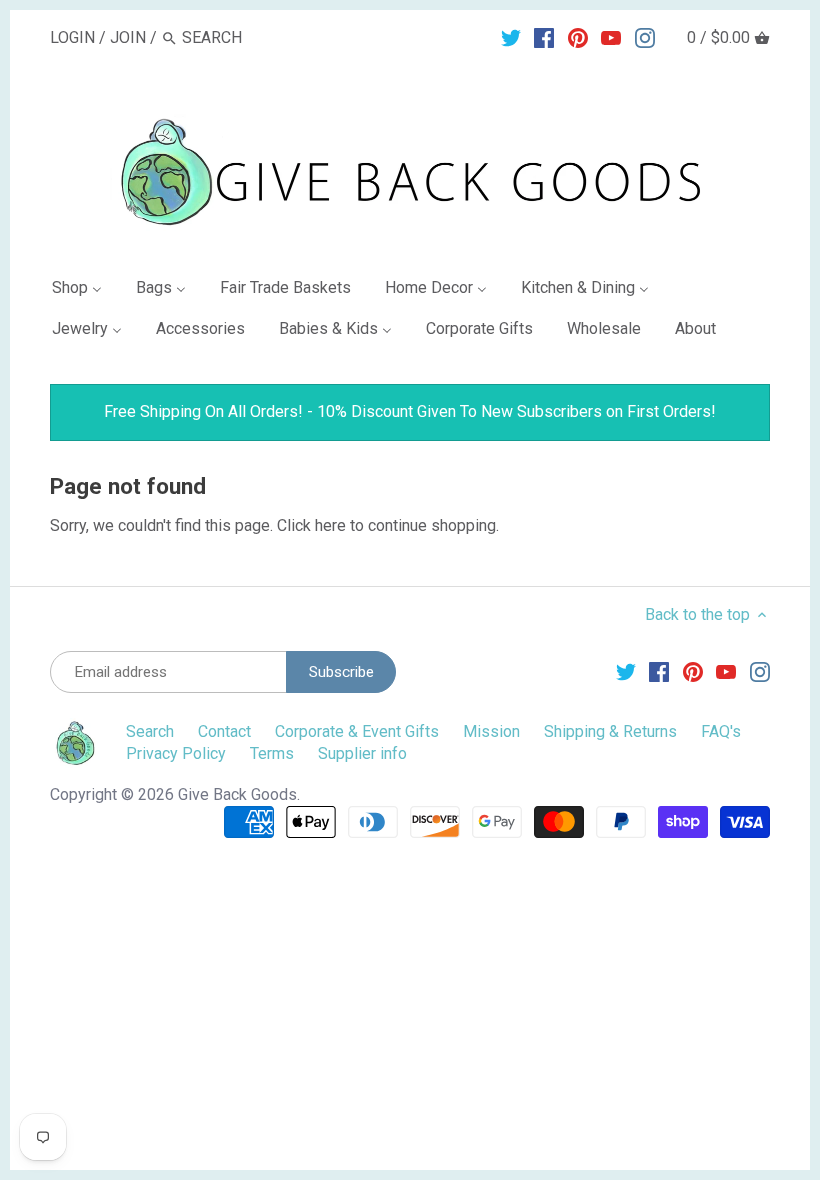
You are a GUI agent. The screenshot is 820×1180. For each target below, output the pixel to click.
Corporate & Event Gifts (357, 731)
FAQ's (721, 731)
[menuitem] (85, 291)
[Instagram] (645, 37)
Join (128, 37)
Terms (272, 753)
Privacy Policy (176, 753)
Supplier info (362, 753)
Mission (491, 731)
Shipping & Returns (610, 731)
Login (72, 37)
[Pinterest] (578, 37)
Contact (224, 731)
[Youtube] (611, 37)
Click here (311, 525)
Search (150, 731)
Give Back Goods (237, 794)
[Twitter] (511, 37)
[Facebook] (544, 37)
